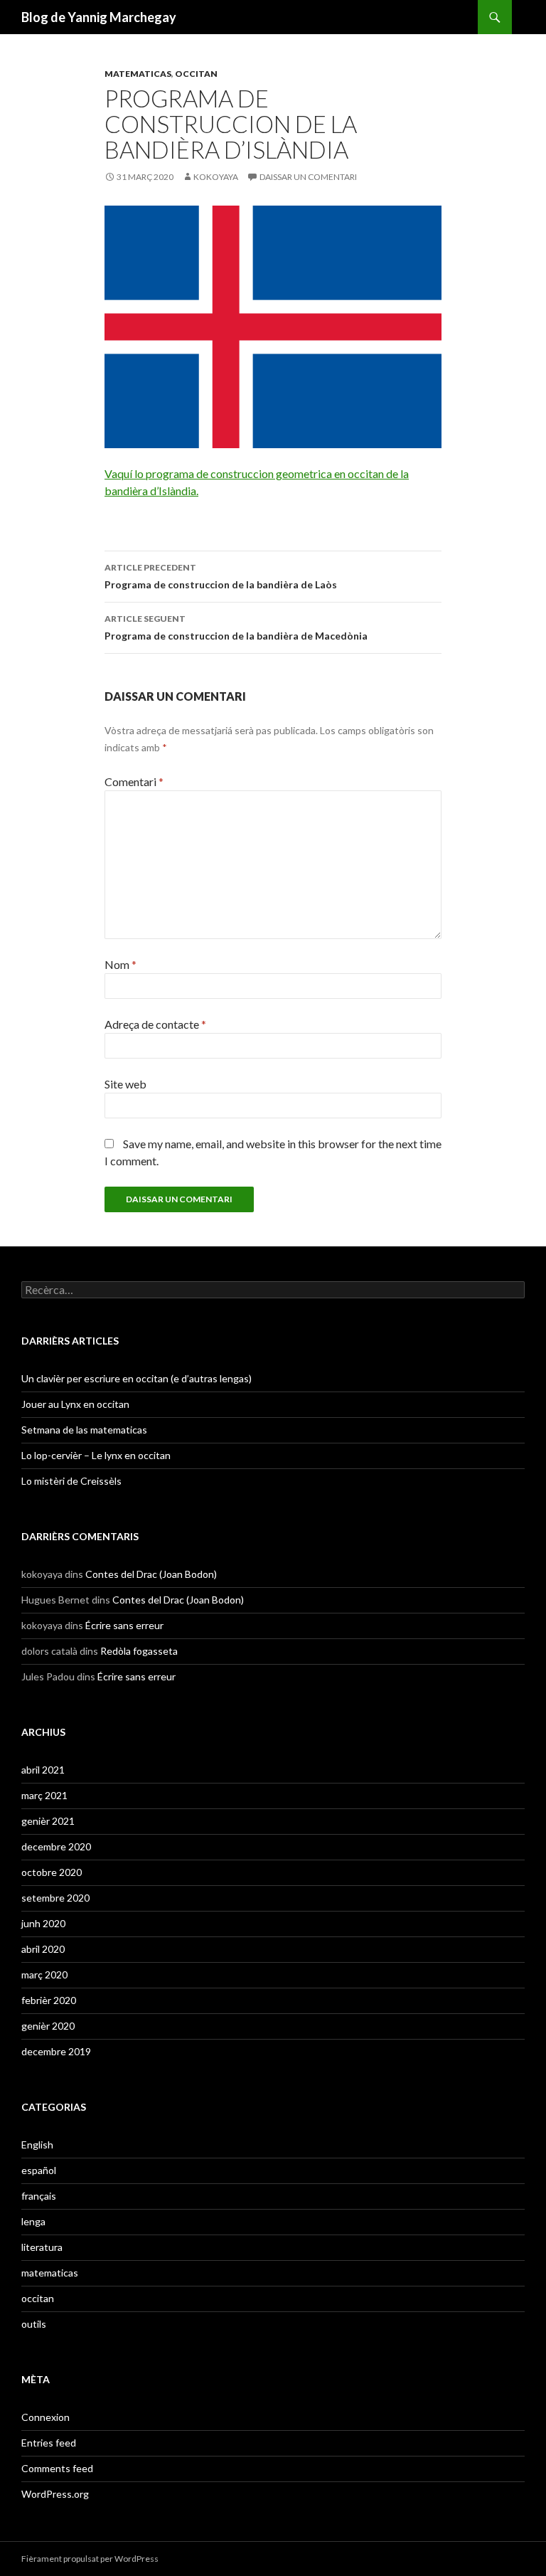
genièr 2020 (48, 2026)
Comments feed (57, 2468)
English (37, 2145)
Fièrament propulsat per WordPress (90, 2559)
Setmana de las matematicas (84, 1430)
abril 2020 (43, 1949)
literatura (42, 2247)
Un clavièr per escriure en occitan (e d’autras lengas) (136, 1378)
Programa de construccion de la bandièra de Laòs (221, 576)
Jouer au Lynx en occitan (75, 1404)
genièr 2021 (48, 1821)
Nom (121, 964)
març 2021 (44, 1795)
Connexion (45, 2417)
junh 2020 (43, 1923)
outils (34, 2324)
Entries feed (49, 2443)
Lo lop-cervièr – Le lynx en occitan (96, 1455)
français (39, 2196)
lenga (33, 2221)
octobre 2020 (52, 1872)
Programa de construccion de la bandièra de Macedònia (236, 627)
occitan (196, 74)
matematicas (138, 74)
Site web (125, 1084)
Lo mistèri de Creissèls (71, 1481)
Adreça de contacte (155, 1024)
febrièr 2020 (49, 2000)
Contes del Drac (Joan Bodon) (151, 1574)
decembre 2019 (56, 2051)
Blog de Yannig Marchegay (99, 17)
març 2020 (44, 1975)
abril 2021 (43, 1770)
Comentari (134, 781)
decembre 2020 (56, 1846)
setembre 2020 (55, 1898)
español (39, 2170)
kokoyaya (216, 177)
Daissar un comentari (308, 177)
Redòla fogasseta (139, 1651)
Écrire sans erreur (124, 1625)
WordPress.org (55, 2494)
